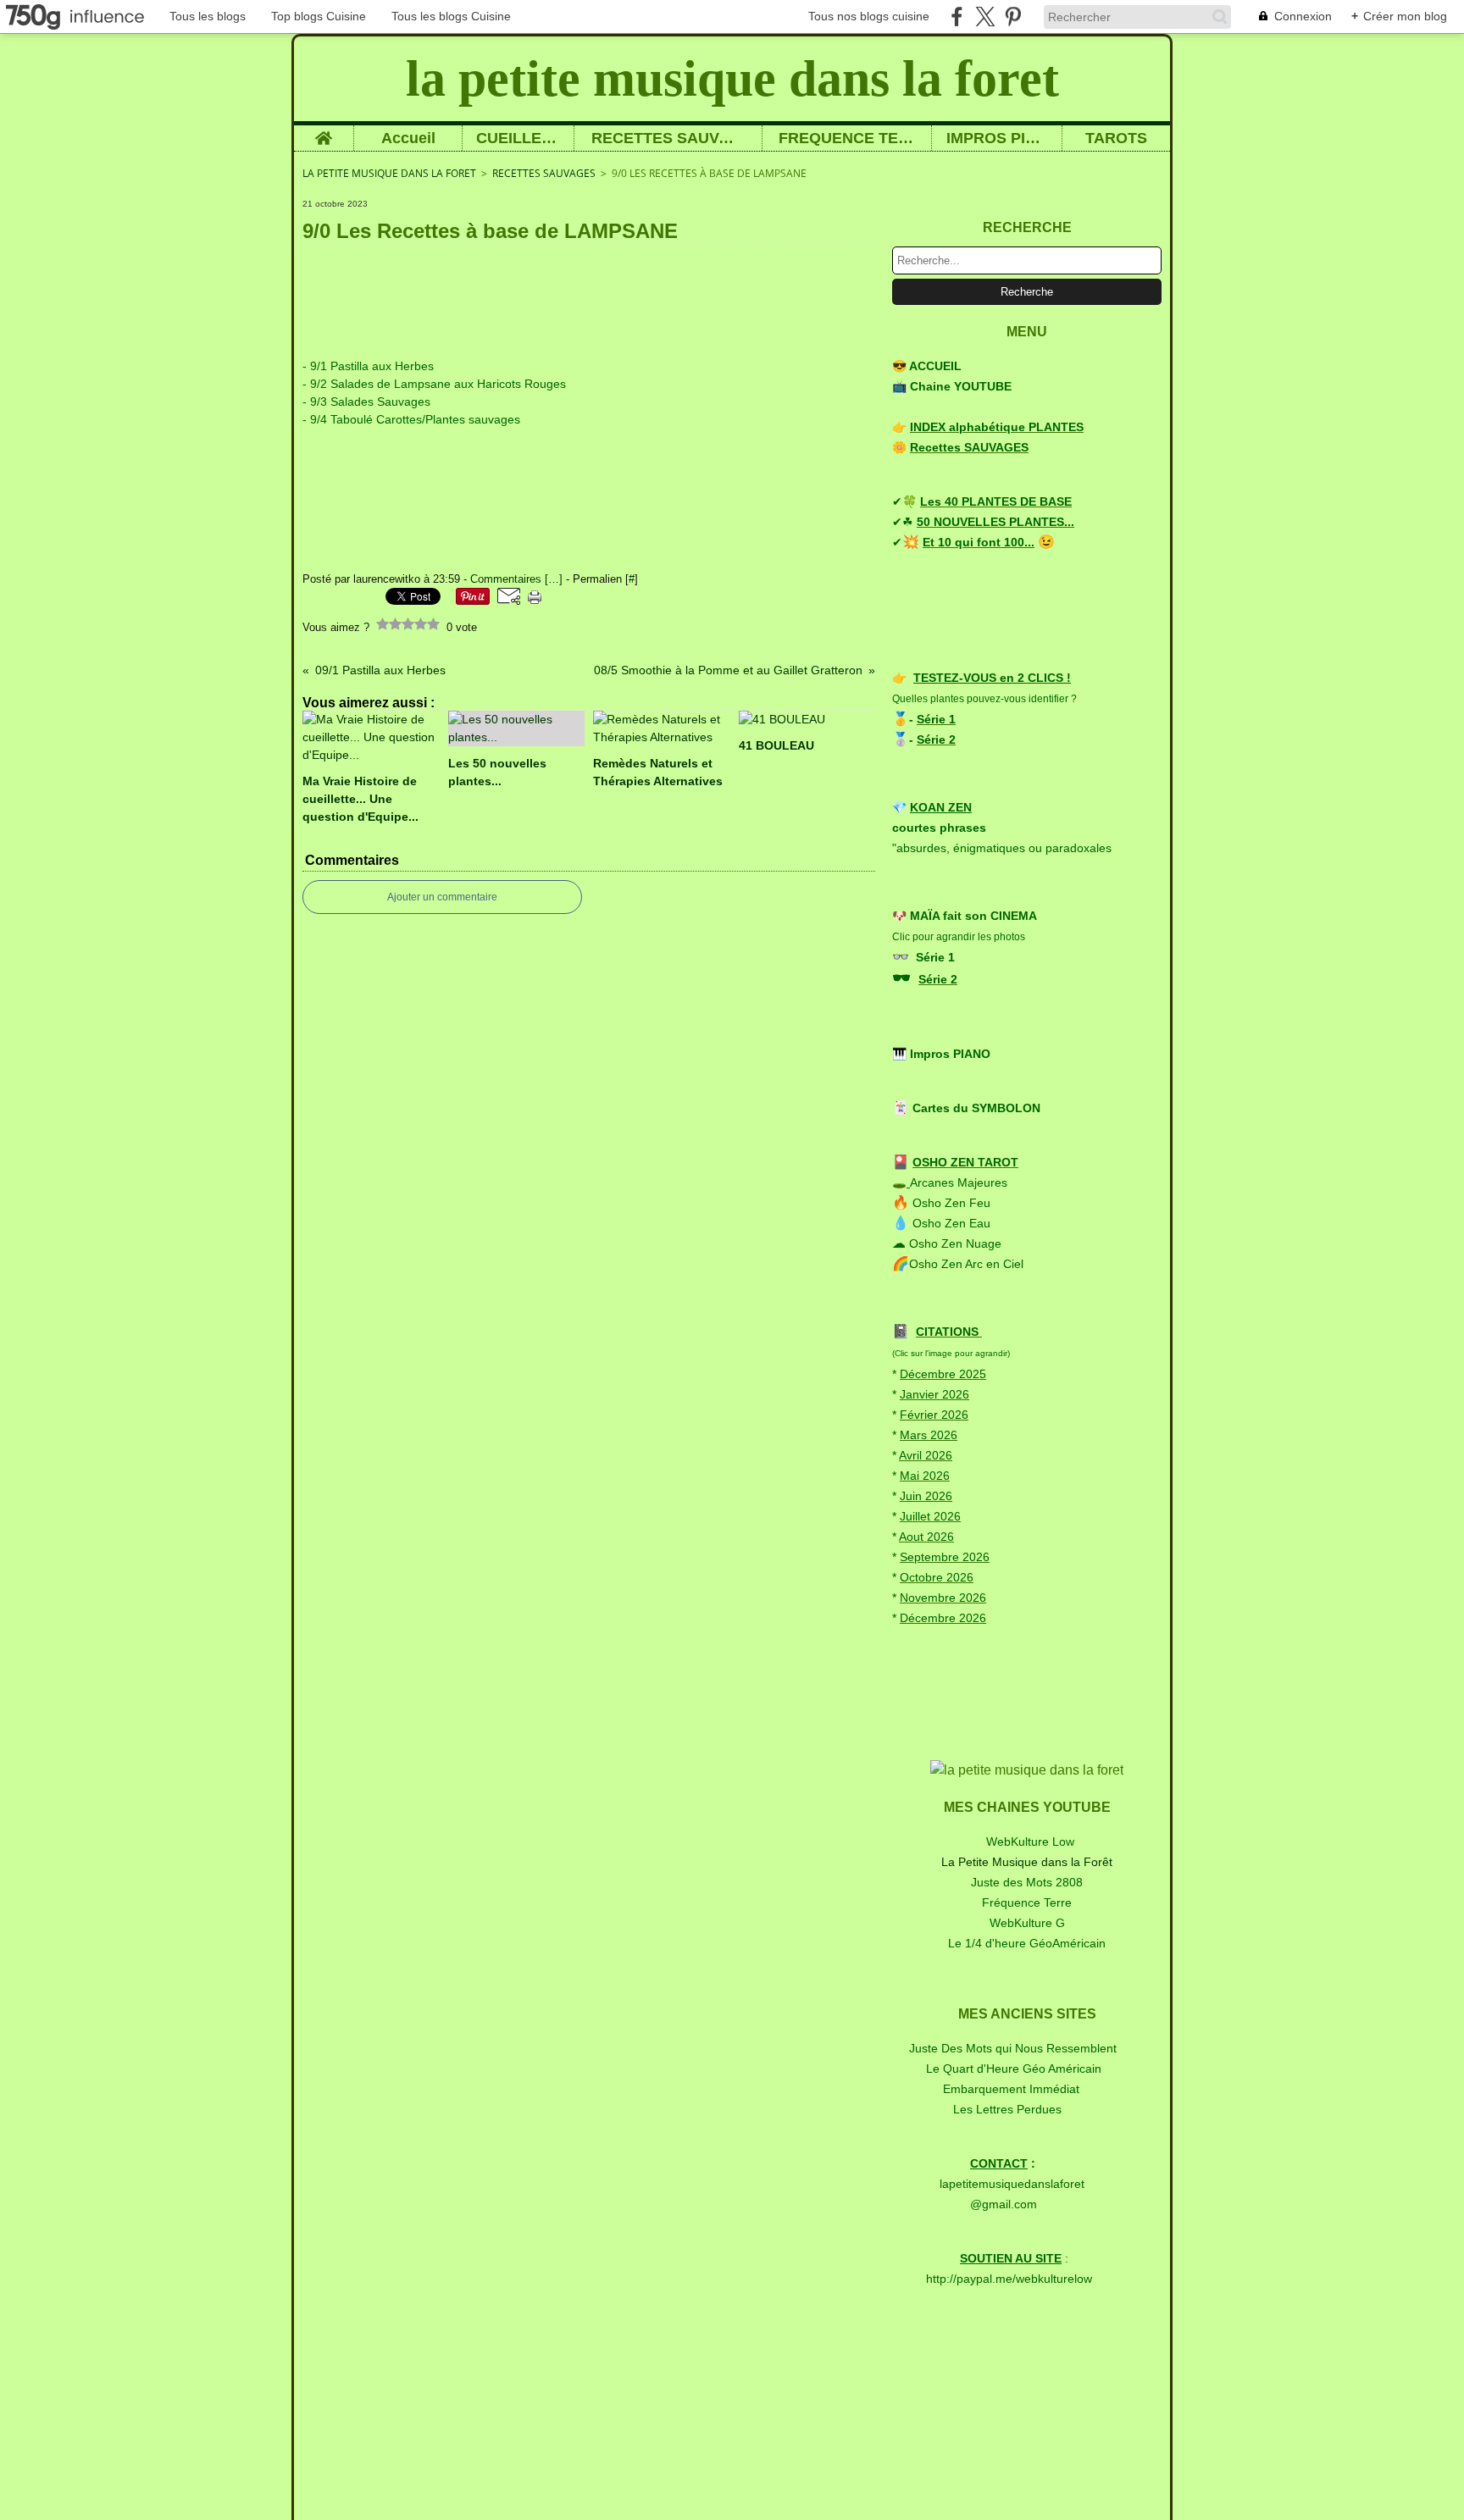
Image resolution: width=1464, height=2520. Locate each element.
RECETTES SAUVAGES (668, 138)
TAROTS (1116, 138)
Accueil (408, 138)
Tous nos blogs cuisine (869, 16)
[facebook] (957, 17)
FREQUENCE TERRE (847, 138)
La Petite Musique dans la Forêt (1027, 1862)
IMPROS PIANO (997, 138)
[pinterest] (1013, 17)
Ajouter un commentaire (442, 897)
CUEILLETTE (518, 138)
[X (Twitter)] (985, 17)
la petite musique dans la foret (389, 173)
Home (324, 133)
